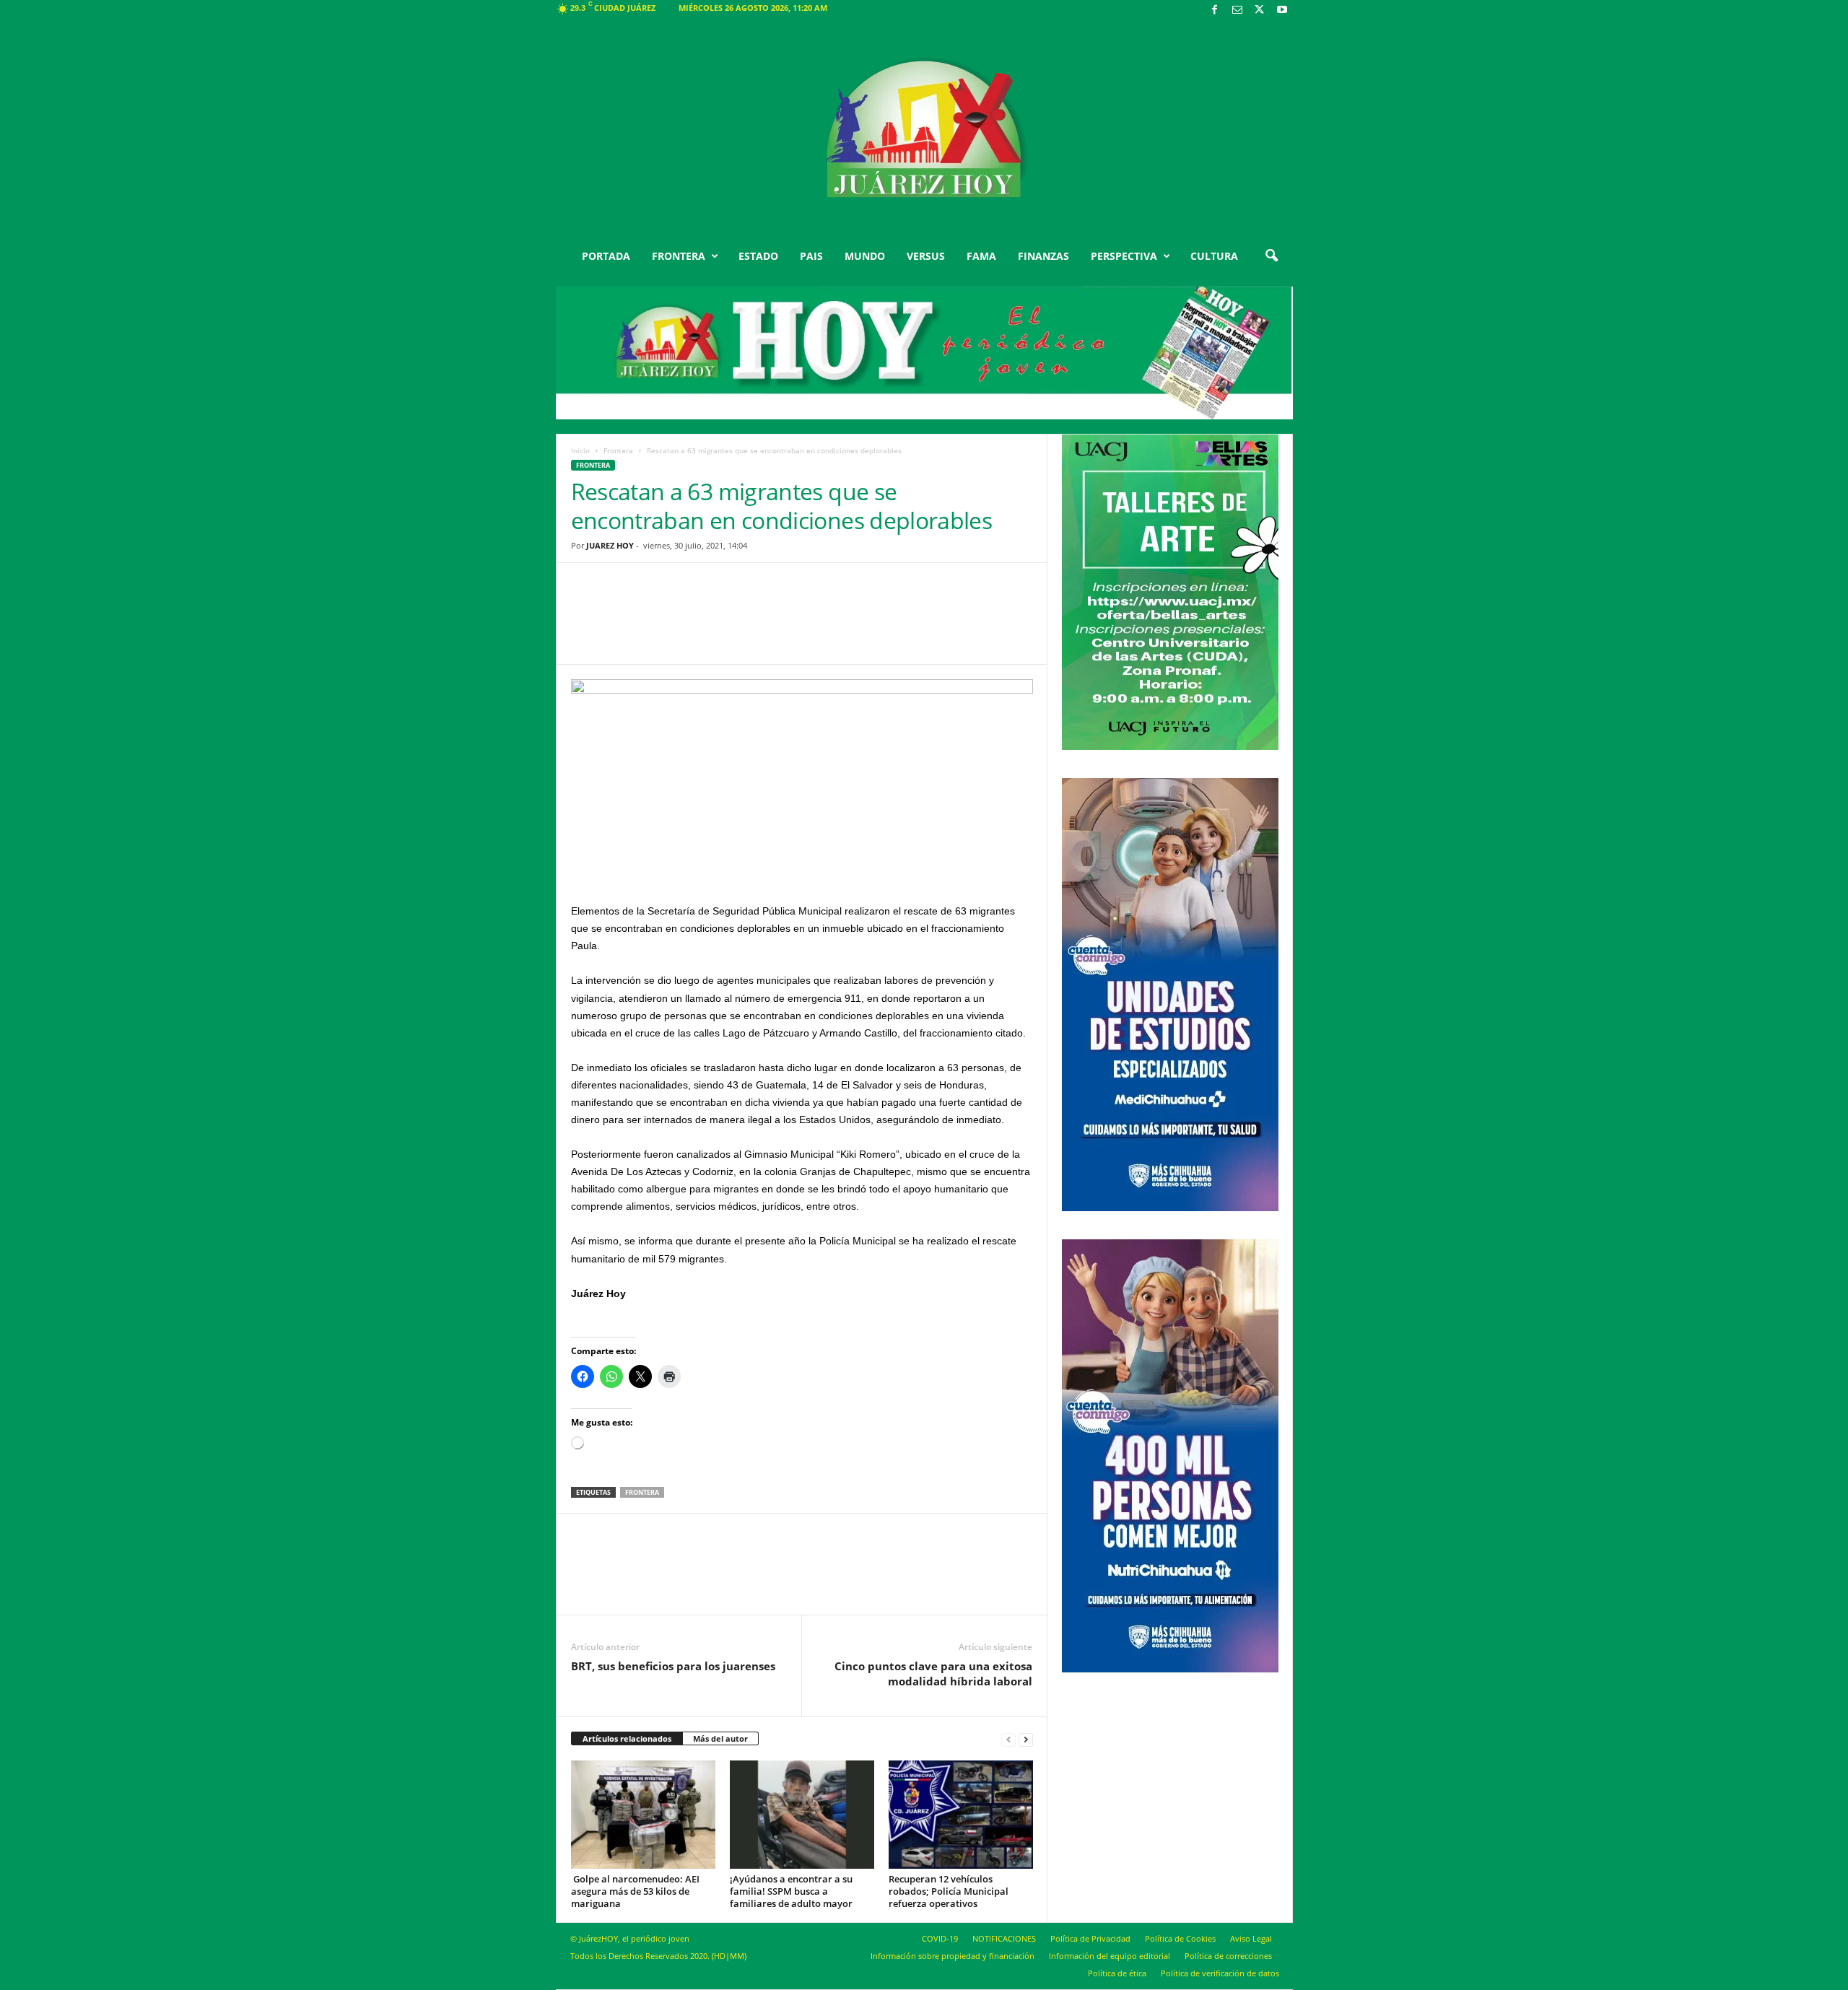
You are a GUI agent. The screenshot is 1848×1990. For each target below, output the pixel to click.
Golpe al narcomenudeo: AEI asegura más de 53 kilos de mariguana (635, 1891)
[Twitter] (1260, 10)
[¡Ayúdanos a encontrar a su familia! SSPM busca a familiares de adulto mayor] (802, 1815)
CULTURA (1214, 256)
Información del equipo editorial (1110, 1956)
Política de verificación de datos (1220, 1973)
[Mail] (1237, 10)
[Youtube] (1282, 10)
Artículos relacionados (627, 1738)
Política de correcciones (1228, 1956)
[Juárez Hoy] (924, 129)
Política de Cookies (1180, 1938)
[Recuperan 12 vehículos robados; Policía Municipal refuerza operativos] (961, 1815)
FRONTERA (679, 256)
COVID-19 (940, 1938)
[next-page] (1026, 1739)
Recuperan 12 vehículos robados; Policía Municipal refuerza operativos (949, 1891)
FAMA (981, 256)
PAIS (811, 256)
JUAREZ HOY (610, 545)
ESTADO (758, 256)
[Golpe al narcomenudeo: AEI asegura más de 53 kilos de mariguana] (643, 1815)
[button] (1271, 256)
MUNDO (865, 256)
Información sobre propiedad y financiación (953, 1956)
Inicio (580, 450)
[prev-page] (1008, 1739)
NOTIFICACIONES (1004, 1938)
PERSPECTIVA (1124, 256)
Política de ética (1117, 1973)
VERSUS (926, 256)
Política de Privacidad (1090, 1938)
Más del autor (720, 1738)
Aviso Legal (1251, 1938)
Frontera (618, 450)
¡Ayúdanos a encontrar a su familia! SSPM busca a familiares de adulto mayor (791, 1891)
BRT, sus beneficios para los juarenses (673, 1666)
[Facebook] (1215, 10)
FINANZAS (1043, 256)
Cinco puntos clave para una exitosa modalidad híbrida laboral (933, 1673)
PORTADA (606, 256)
